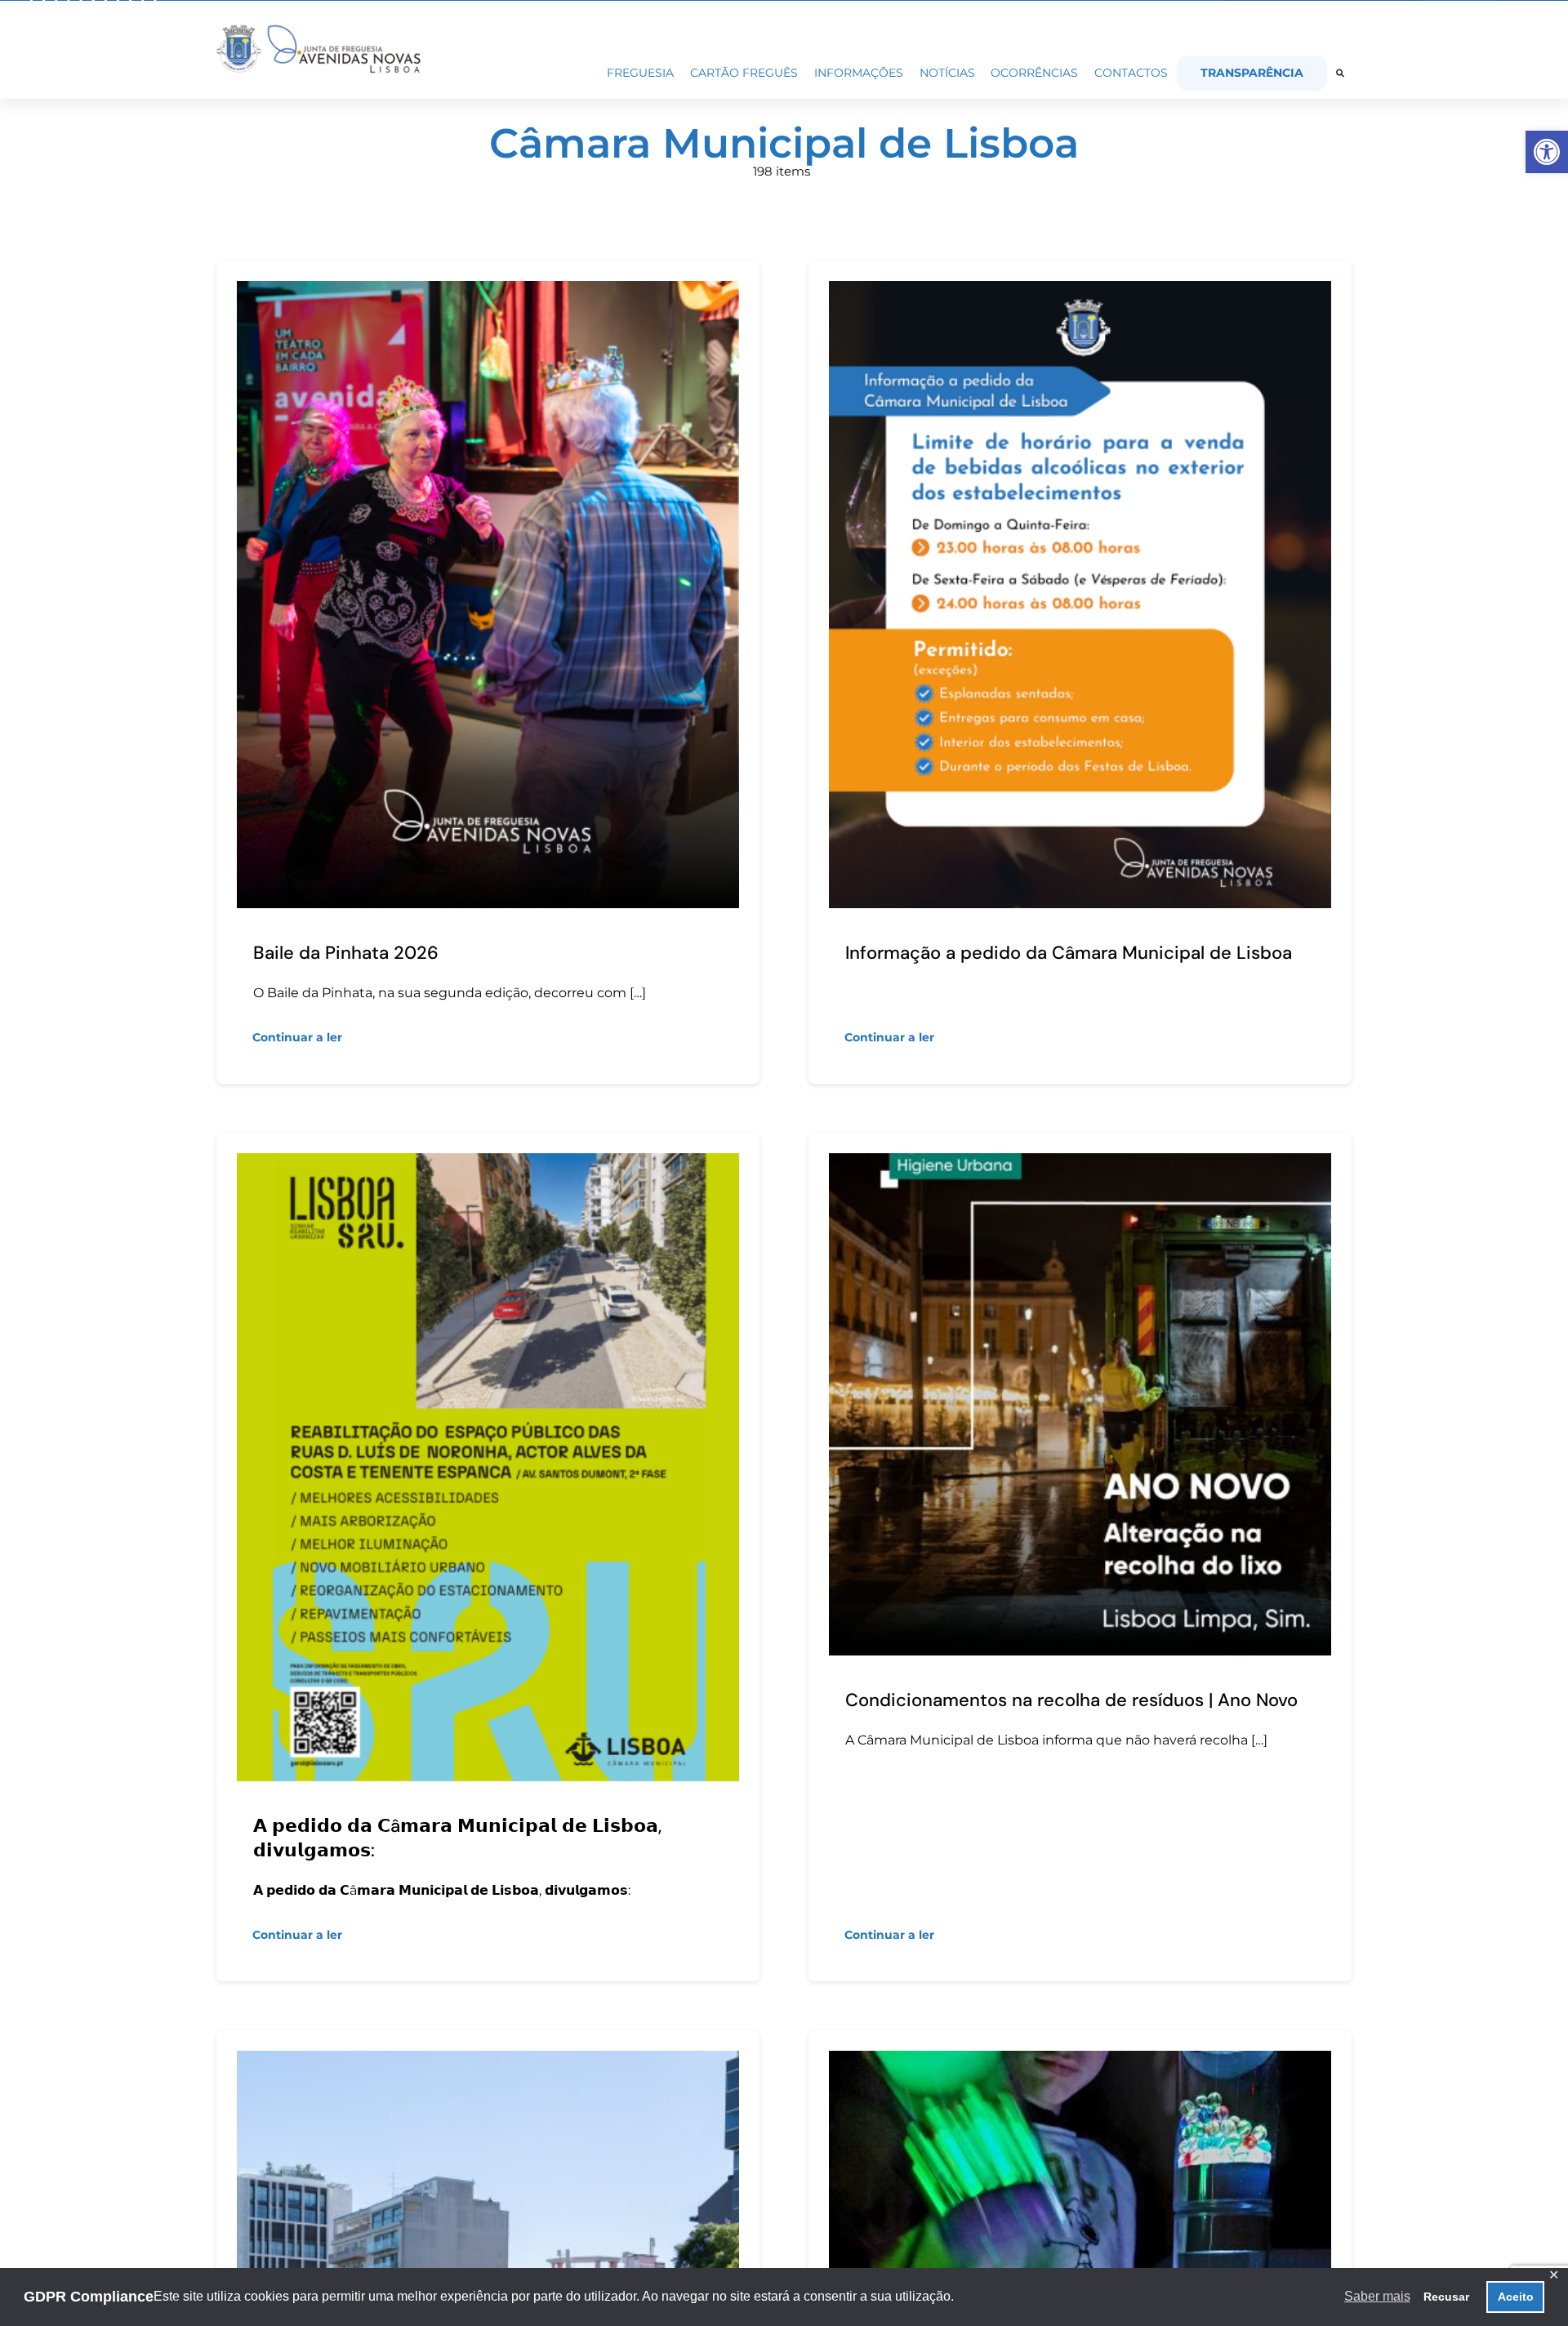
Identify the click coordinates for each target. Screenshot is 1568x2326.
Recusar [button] (1446, 2297)
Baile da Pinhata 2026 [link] (346, 953)
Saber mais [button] (1377, 2296)
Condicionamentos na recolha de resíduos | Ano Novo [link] (1071, 1700)
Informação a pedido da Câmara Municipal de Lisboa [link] (1069, 953)
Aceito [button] (1516, 2297)
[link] (1547, 152)
